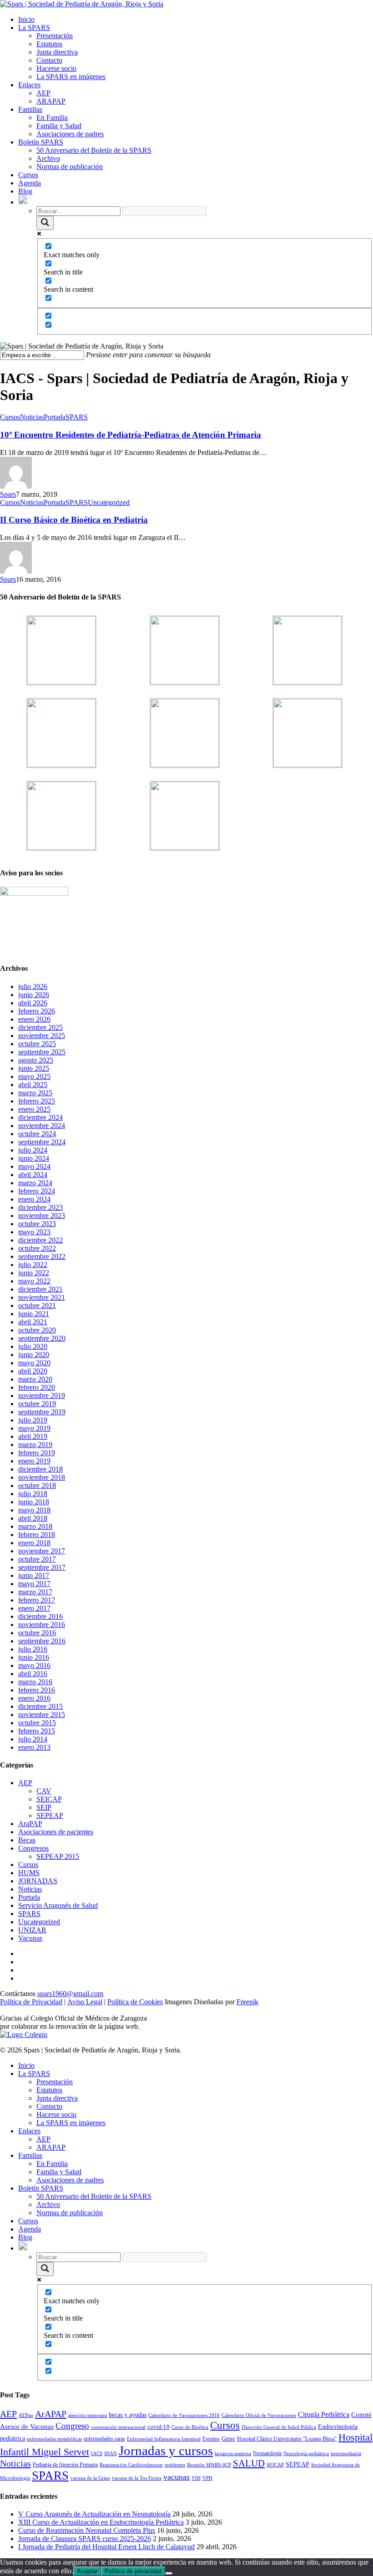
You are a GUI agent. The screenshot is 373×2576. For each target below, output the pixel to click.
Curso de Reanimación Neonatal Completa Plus (87, 2530)
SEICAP (49, 1799)
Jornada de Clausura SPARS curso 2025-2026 (85, 2539)
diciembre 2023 (40, 1207)
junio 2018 (34, 1502)
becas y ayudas (128, 2415)
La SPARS (34, 27)
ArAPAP (51, 2414)
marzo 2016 (35, 1682)
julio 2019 (33, 1420)
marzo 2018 (35, 1526)
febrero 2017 (37, 1600)
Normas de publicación (70, 167)
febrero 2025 (37, 1101)
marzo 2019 (35, 1445)
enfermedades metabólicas (54, 2439)
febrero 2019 (37, 1453)
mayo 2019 (34, 1428)
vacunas (176, 2477)
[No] (169, 2573)
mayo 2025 (34, 1076)
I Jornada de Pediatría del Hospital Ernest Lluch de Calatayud (106, 2547)
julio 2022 (33, 1265)
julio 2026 (33, 986)
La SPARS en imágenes (71, 77)
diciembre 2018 (40, 1469)
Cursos (28, 175)
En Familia (52, 117)
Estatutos (49, 44)
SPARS (77, 417)
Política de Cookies (135, 2002)
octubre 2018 (37, 1485)
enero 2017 (34, 1608)
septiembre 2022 (42, 1256)
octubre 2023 (37, 1224)
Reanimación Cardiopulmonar (131, 2465)
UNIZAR (32, 1930)
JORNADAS (38, 1881)
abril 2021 (33, 1322)
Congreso (72, 2426)
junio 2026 (34, 995)
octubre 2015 (37, 1723)
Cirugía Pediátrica (324, 2414)
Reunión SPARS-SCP (209, 2465)
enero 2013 (34, 1747)
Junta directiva (57, 52)
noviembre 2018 (42, 1477)
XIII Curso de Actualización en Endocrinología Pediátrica (101, 2522)
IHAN (111, 2454)
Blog (25, 191)
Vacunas (30, 1938)
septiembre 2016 (42, 1641)
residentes (175, 2465)
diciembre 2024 (40, 1117)
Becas (27, 1840)
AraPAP (30, 1824)
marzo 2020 (35, 1379)
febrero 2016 (37, 1690)
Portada (55, 417)
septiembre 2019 (42, 1412)
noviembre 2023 (42, 1216)
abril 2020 (33, 1371)
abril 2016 (33, 1674)
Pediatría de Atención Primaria (65, 2465)
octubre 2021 (37, 1305)
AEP (43, 93)
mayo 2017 (34, 1584)
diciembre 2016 (40, 1616)
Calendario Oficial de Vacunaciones (259, 2415)
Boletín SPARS (41, 142)
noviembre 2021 (42, 1297)
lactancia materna (233, 2454)
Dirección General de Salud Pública (279, 2427)
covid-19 (159, 2427)
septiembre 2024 (42, 1142)
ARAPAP (51, 101)
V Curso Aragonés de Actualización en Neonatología (94, 2514)
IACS (97, 2454)
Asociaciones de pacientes (56, 1832)
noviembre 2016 (42, 1625)
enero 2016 (34, 1698)
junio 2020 (34, 1355)
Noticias (32, 417)
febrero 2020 (37, 1387)
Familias (30, 109)
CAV (44, 1791)
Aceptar (87, 2571)
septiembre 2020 (42, 1338)
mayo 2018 (34, 1510)
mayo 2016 (34, 1665)
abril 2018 (33, 1518)
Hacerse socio (56, 68)
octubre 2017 (37, 1559)
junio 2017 (34, 1575)
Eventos (211, 2439)
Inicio (26, 19)
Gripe (228, 2439)
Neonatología (267, 2453)
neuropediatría (346, 2454)
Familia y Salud (59, 126)
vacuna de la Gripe (90, 2478)
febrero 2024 (37, 1191)
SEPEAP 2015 (58, 1856)
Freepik (247, 2002)
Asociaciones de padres (70, 134)
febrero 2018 (37, 1535)
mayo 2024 (34, 1166)
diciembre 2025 (40, 1027)
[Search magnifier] (45, 223)
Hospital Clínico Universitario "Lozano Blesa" (287, 2439)
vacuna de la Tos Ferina (137, 2478)
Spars (8, 494)
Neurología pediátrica (306, 2454)
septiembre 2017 (42, 1567)
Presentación (55, 36)
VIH (196, 2478)
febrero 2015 (37, 1731)
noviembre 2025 (42, 1036)
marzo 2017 (35, 1592)
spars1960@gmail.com (70, 1994)
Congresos (33, 1848)
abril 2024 (33, 1175)
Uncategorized (109, 502)
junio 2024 (34, 1158)
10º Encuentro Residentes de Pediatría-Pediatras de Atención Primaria (131, 435)
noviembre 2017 (42, 1551)
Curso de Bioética (190, 2427)
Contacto (49, 60)
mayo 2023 (34, 1232)
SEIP (44, 1807)
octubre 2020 (37, 1330)
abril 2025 (33, 1085)
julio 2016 (33, 1649)
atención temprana (88, 2415)
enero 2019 (34, 1461)
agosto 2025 (36, 1060)
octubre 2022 (37, 1248)
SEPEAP (50, 1815)
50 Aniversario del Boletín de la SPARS (94, 150)
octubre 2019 (37, 1404)
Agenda (30, 183)
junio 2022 (34, 1273)
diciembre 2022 (40, 1240)
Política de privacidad (133, 2571)
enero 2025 (34, 1109)
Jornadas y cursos (166, 2451)
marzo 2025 (35, 1093)
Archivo (48, 158)
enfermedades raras (104, 2439)
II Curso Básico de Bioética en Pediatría (74, 520)
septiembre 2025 (42, 1052)
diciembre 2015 (40, 1706)
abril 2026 (33, 1003)
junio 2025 (34, 1068)
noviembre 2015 (42, 1715)
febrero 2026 (37, 1011)
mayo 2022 (34, 1281)
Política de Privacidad (31, 2002)
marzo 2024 (35, 1183)
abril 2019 (33, 1436)
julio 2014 (33, 1739)
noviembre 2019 (42, 1395)
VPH (207, 2478)
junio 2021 (34, 1314)
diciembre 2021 (40, 1289)
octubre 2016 (37, 1633)
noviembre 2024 (42, 1126)
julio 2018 (33, 1494)
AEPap (26, 2415)
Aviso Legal (85, 2002)
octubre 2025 (37, 1044)
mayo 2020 (34, 1363)
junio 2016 (34, 1657)
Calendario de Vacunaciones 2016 (184, 2415)
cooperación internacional (118, 2427)
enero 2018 (34, 1543)
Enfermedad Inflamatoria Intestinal (164, 2439)
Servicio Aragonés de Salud (58, 1905)
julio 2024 (33, 1150)
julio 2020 (33, 1346)
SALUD (249, 2463)
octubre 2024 (37, 1134)
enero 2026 (34, 1019)
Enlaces (29, 85)
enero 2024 (34, 1199)
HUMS (29, 1873)
